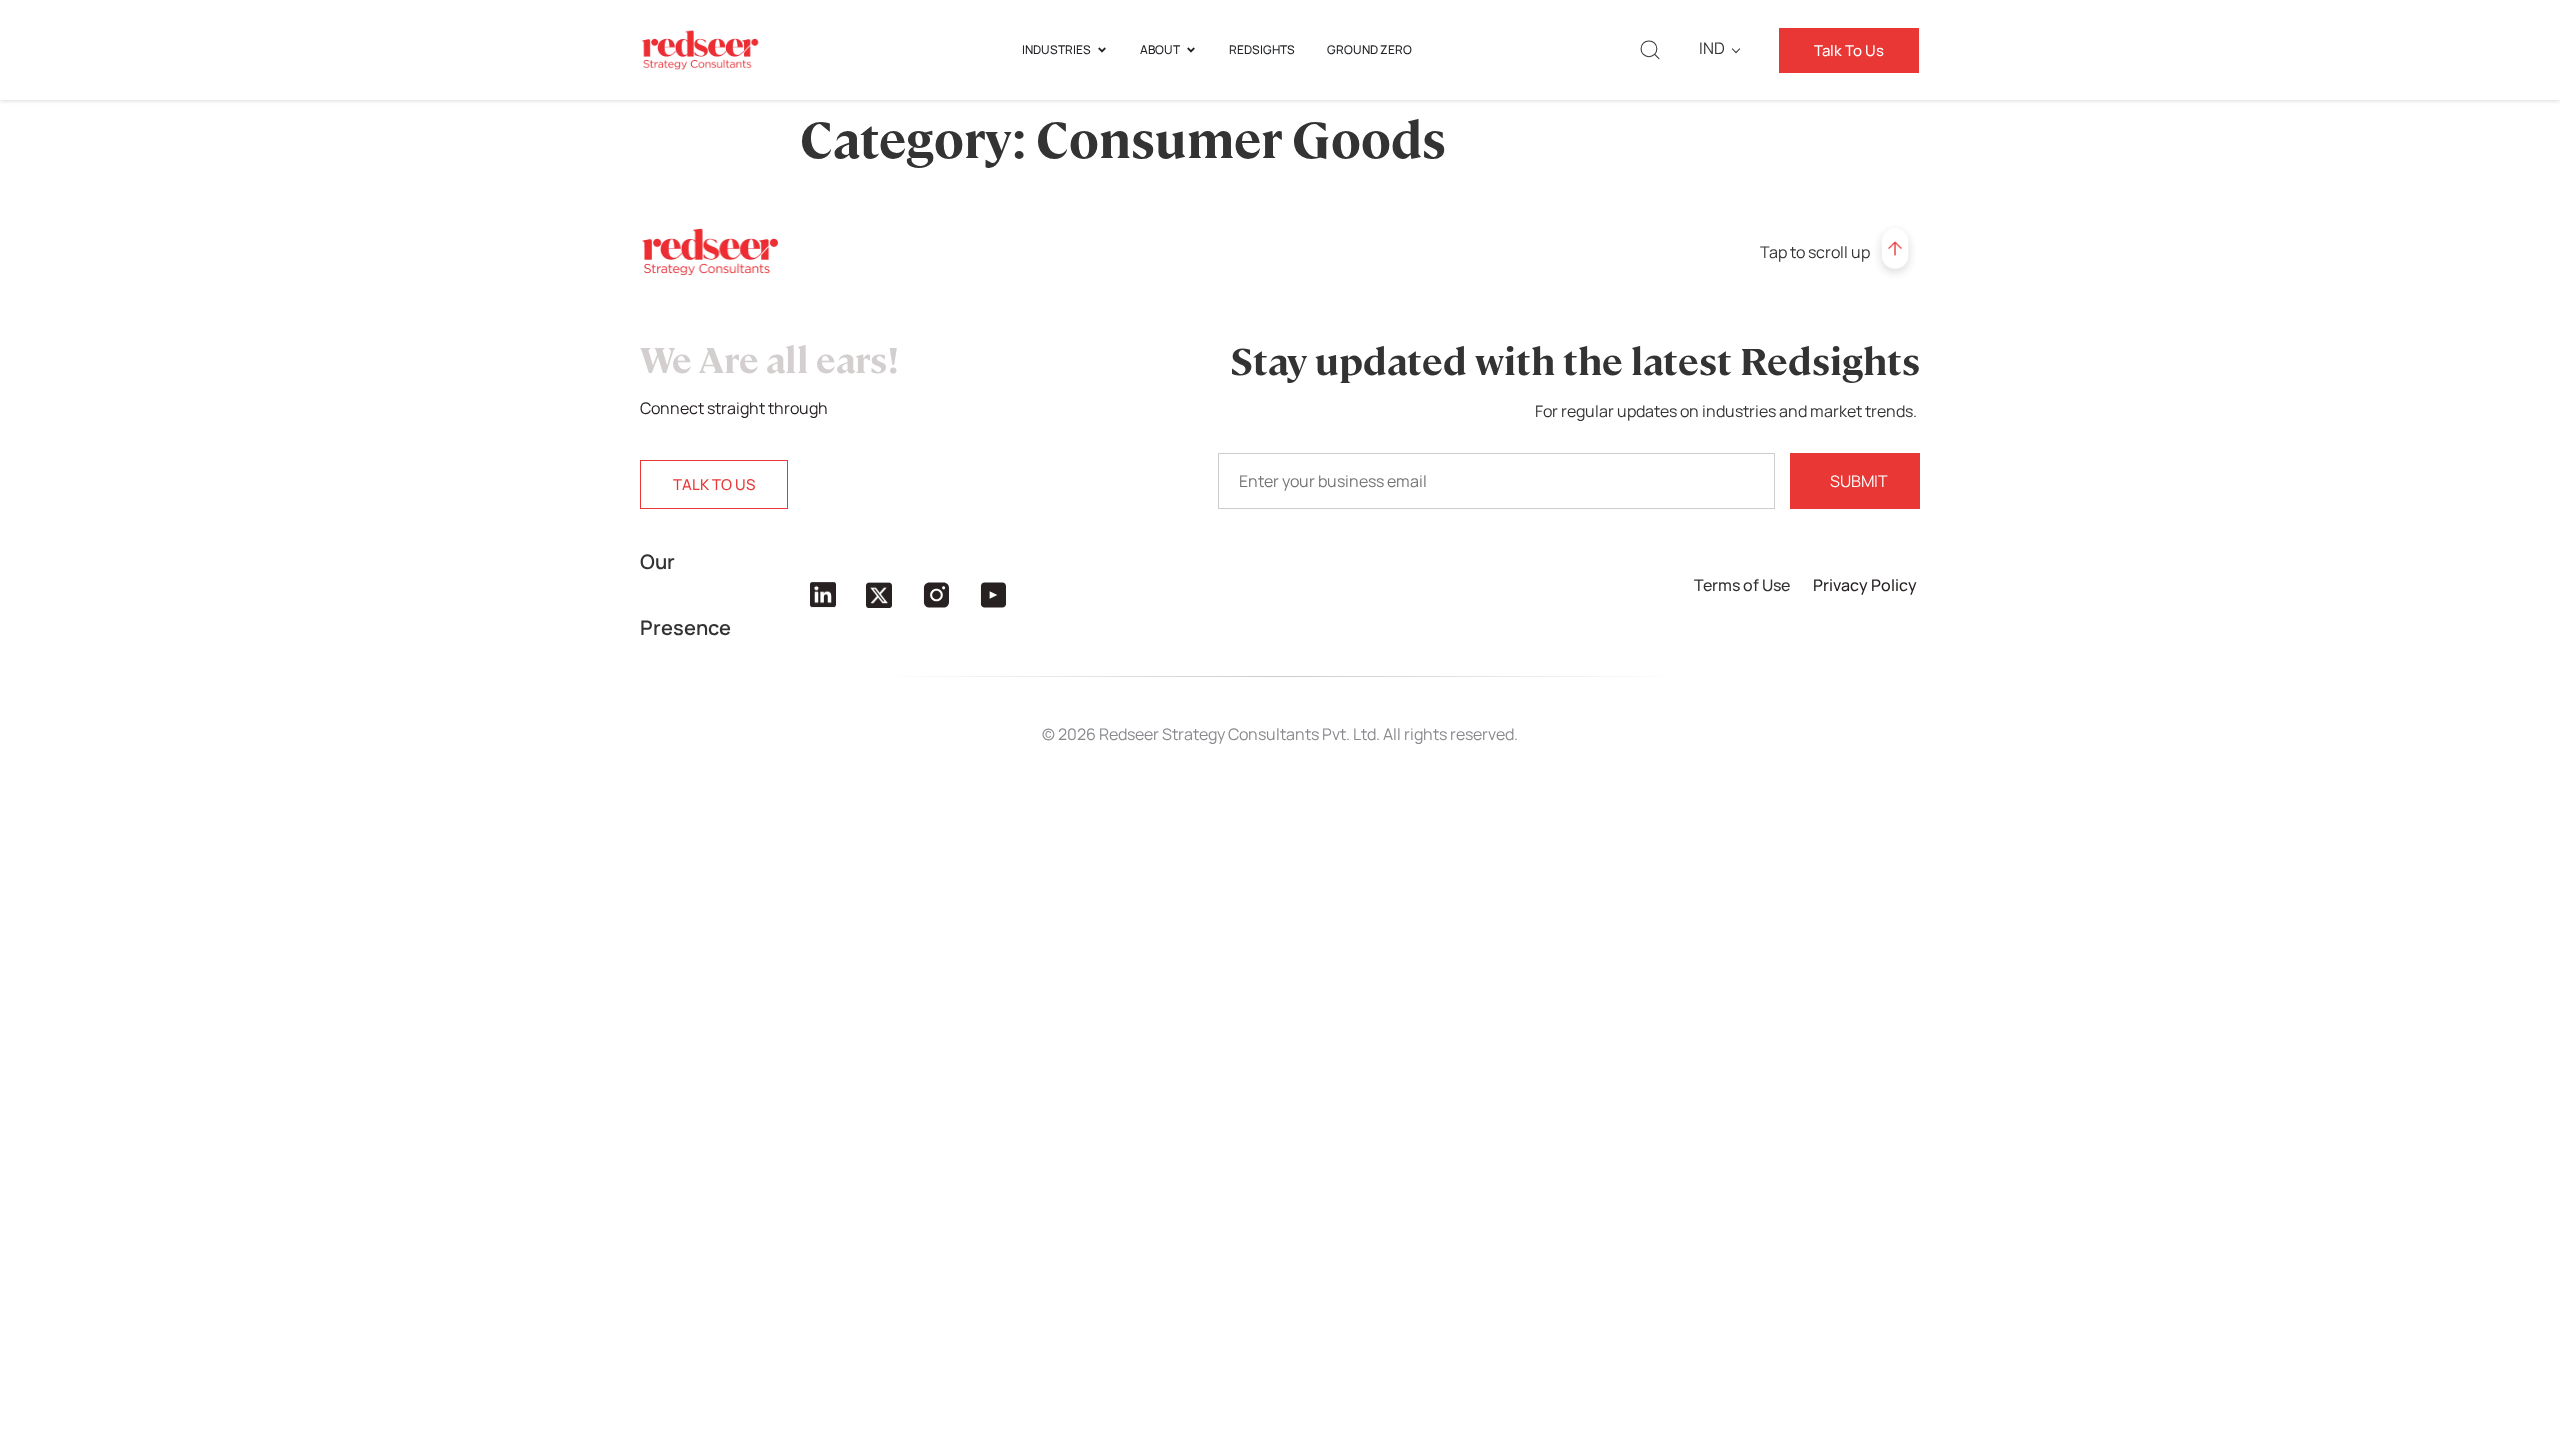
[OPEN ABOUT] (1191, 50)
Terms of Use (1743, 585)
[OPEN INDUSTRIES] (1102, 50)
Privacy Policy (1866, 585)
